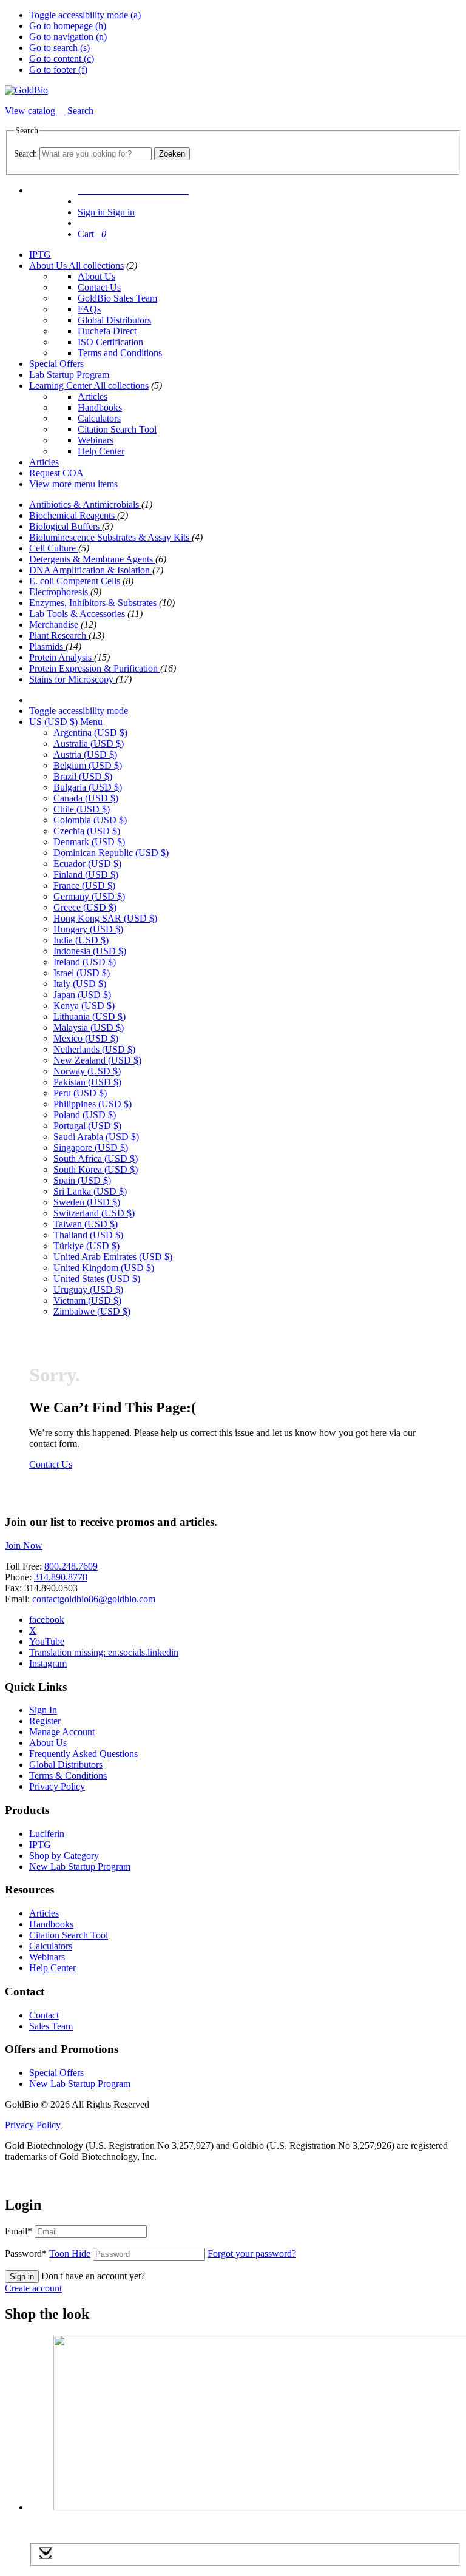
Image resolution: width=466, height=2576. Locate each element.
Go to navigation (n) (68, 37)
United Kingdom (104, 1268)
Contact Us (99, 287)
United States (97, 1279)
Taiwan (86, 1224)
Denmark (89, 842)
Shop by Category (64, 1856)
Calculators (99, 418)
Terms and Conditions (120, 353)
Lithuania (89, 1017)
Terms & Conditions (68, 1775)
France (84, 885)
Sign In (43, 1710)
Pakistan (87, 1082)
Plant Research (59, 636)
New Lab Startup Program (80, 1866)
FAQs (89, 309)
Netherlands (94, 1049)
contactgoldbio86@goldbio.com (94, 1599)
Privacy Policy (57, 1786)
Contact (44, 2015)
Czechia (87, 831)
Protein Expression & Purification (95, 668)
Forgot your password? (252, 2254)
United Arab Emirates (113, 1257)
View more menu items (73, 484)
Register (45, 1721)
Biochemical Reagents (73, 515)
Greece (85, 907)
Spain (82, 1180)
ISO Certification (110, 342)
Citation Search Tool (117, 429)
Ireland (85, 962)
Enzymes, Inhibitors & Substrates (94, 603)
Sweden (87, 1202)
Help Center (101, 451)
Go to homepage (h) (68, 26)
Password (48, 2254)
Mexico (86, 1038)
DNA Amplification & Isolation (91, 570)
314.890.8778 (61, 1577)
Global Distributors (114, 320)
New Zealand (97, 1060)
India (81, 940)
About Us (49, 265)
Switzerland (94, 1213)
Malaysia (89, 1027)
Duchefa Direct (107, 331)
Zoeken (172, 154)
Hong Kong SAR (105, 918)
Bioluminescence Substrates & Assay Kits (110, 537)
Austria (85, 754)
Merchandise (55, 625)
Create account (33, 2288)
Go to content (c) (62, 59)
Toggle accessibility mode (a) (85, 15)
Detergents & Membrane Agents (92, 559)
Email (19, 2231)
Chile (82, 809)
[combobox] (96, 154)
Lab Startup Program (69, 375)
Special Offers (56, 364)
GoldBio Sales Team (117, 298)
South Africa (96, 1158)
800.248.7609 (71, 1566)
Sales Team (51, 2026)
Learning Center (61, 386)
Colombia (90, 820)
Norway (87, 1071)
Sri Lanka (90, 1191)
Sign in (22, 2277)
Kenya (84, 1006)
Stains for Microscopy (73, 679)
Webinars (96, 440)
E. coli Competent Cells (76, 581)
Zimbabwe (92, 1311)
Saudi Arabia (96, 1137)
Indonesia (90, 951)
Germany (89, 896)
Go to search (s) (59, 48)
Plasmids (47, 646)
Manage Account (62, 1732)
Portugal (87, 1126)
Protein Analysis (62, 657)
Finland (86, 875)
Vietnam (87, 1300)
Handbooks (100, 407)
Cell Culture (54, 548)
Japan (82, 995)
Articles (93, 396)
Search (25, 154)
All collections (96, 265)
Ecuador (87, 864)
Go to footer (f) (58, 69)
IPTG (40, 255)
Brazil (83, 776)
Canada (86, 798)
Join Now (24, 1546)
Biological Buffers (66, 526)
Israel (82, 973)
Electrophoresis (60, 592)
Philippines (93, 1104)
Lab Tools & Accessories (78, 614)
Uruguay (88, 1290)
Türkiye (86, 1246)
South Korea (96, 1169)
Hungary (88, 929)
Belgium (88, 765)
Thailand (88, 1235)
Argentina (90, 733)
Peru (80, 1093)
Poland (85, 1115)
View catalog (31, 111)
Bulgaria (88, 787)
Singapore (91, 1148)
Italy (80, 984)
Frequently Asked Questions (83, 1754)
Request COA (56, 473)
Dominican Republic (111, 853)
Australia (89, 743)
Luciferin (47, 1834)
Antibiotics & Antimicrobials (85, 504)
